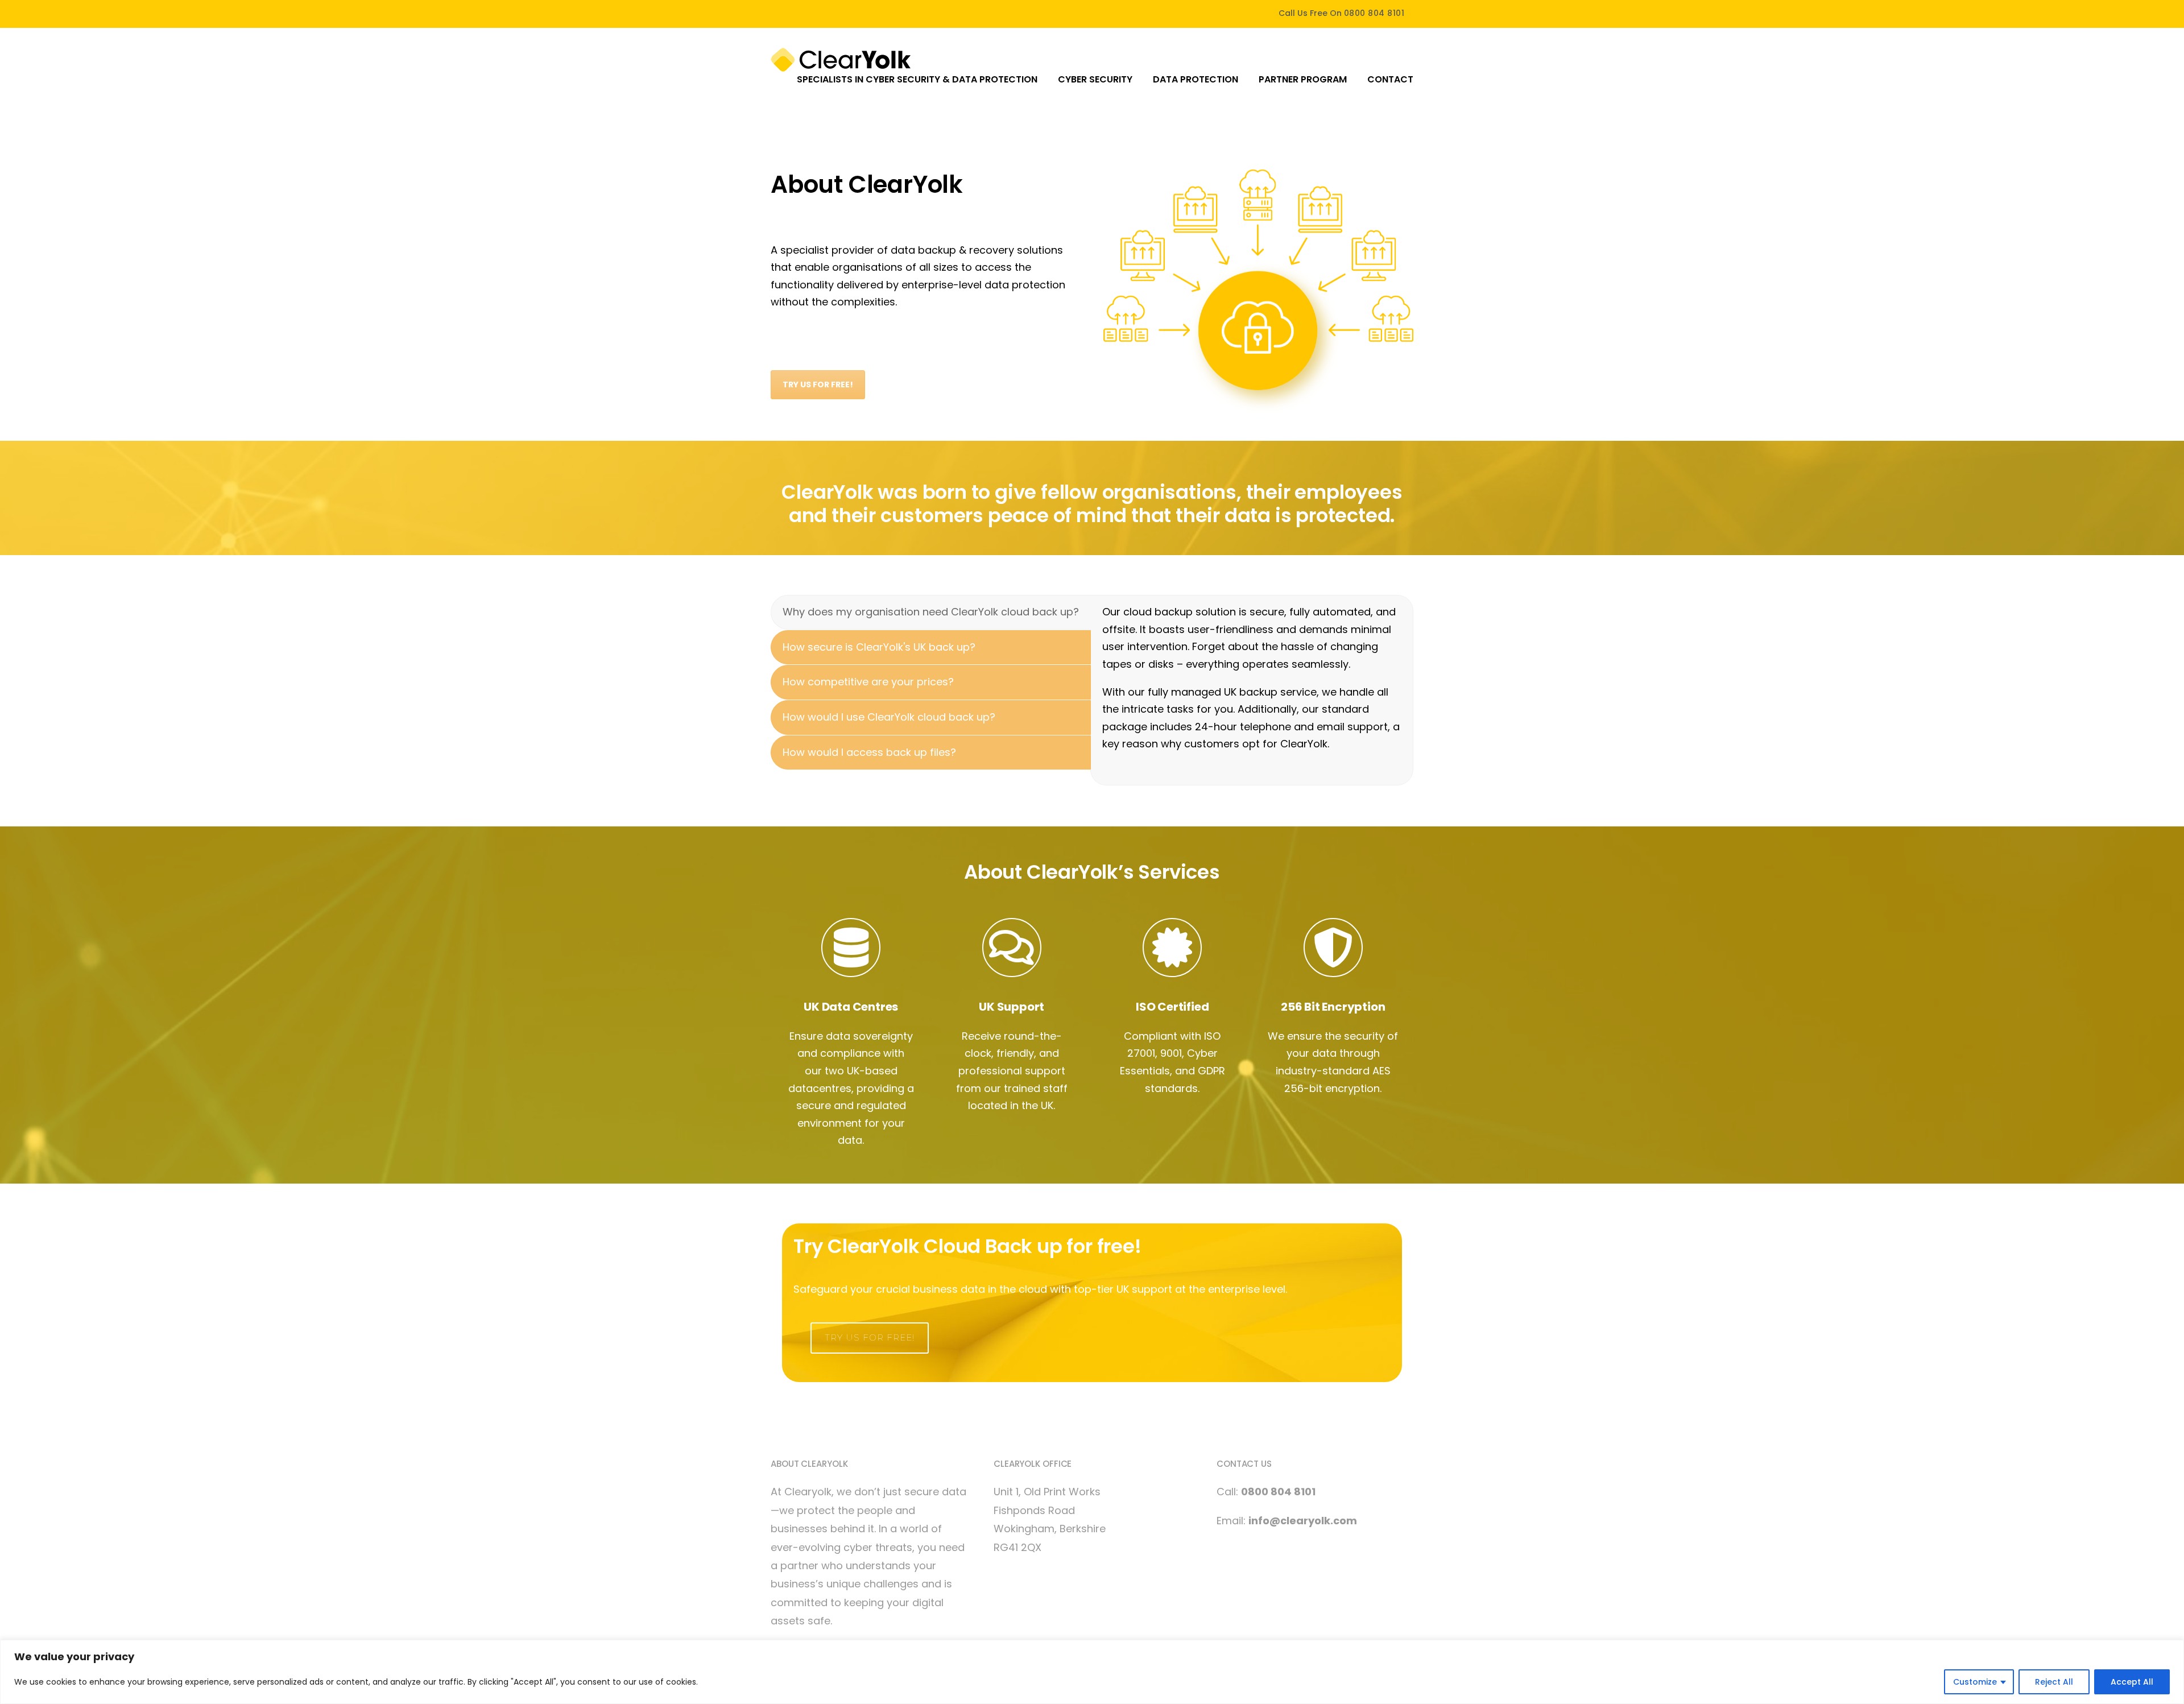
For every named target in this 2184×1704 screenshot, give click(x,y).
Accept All (2132, 1682)
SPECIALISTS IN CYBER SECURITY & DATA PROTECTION (917, 79)
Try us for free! (870, 1337)
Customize (1975, 1682)
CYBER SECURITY (1095, 79)
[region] (1092, 1672)
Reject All (2054, 1682)
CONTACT (1390, 79)
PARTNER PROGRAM (1303, 79)
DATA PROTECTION (1196, 79)
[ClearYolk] (841, 59)
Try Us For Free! (818, 384)
